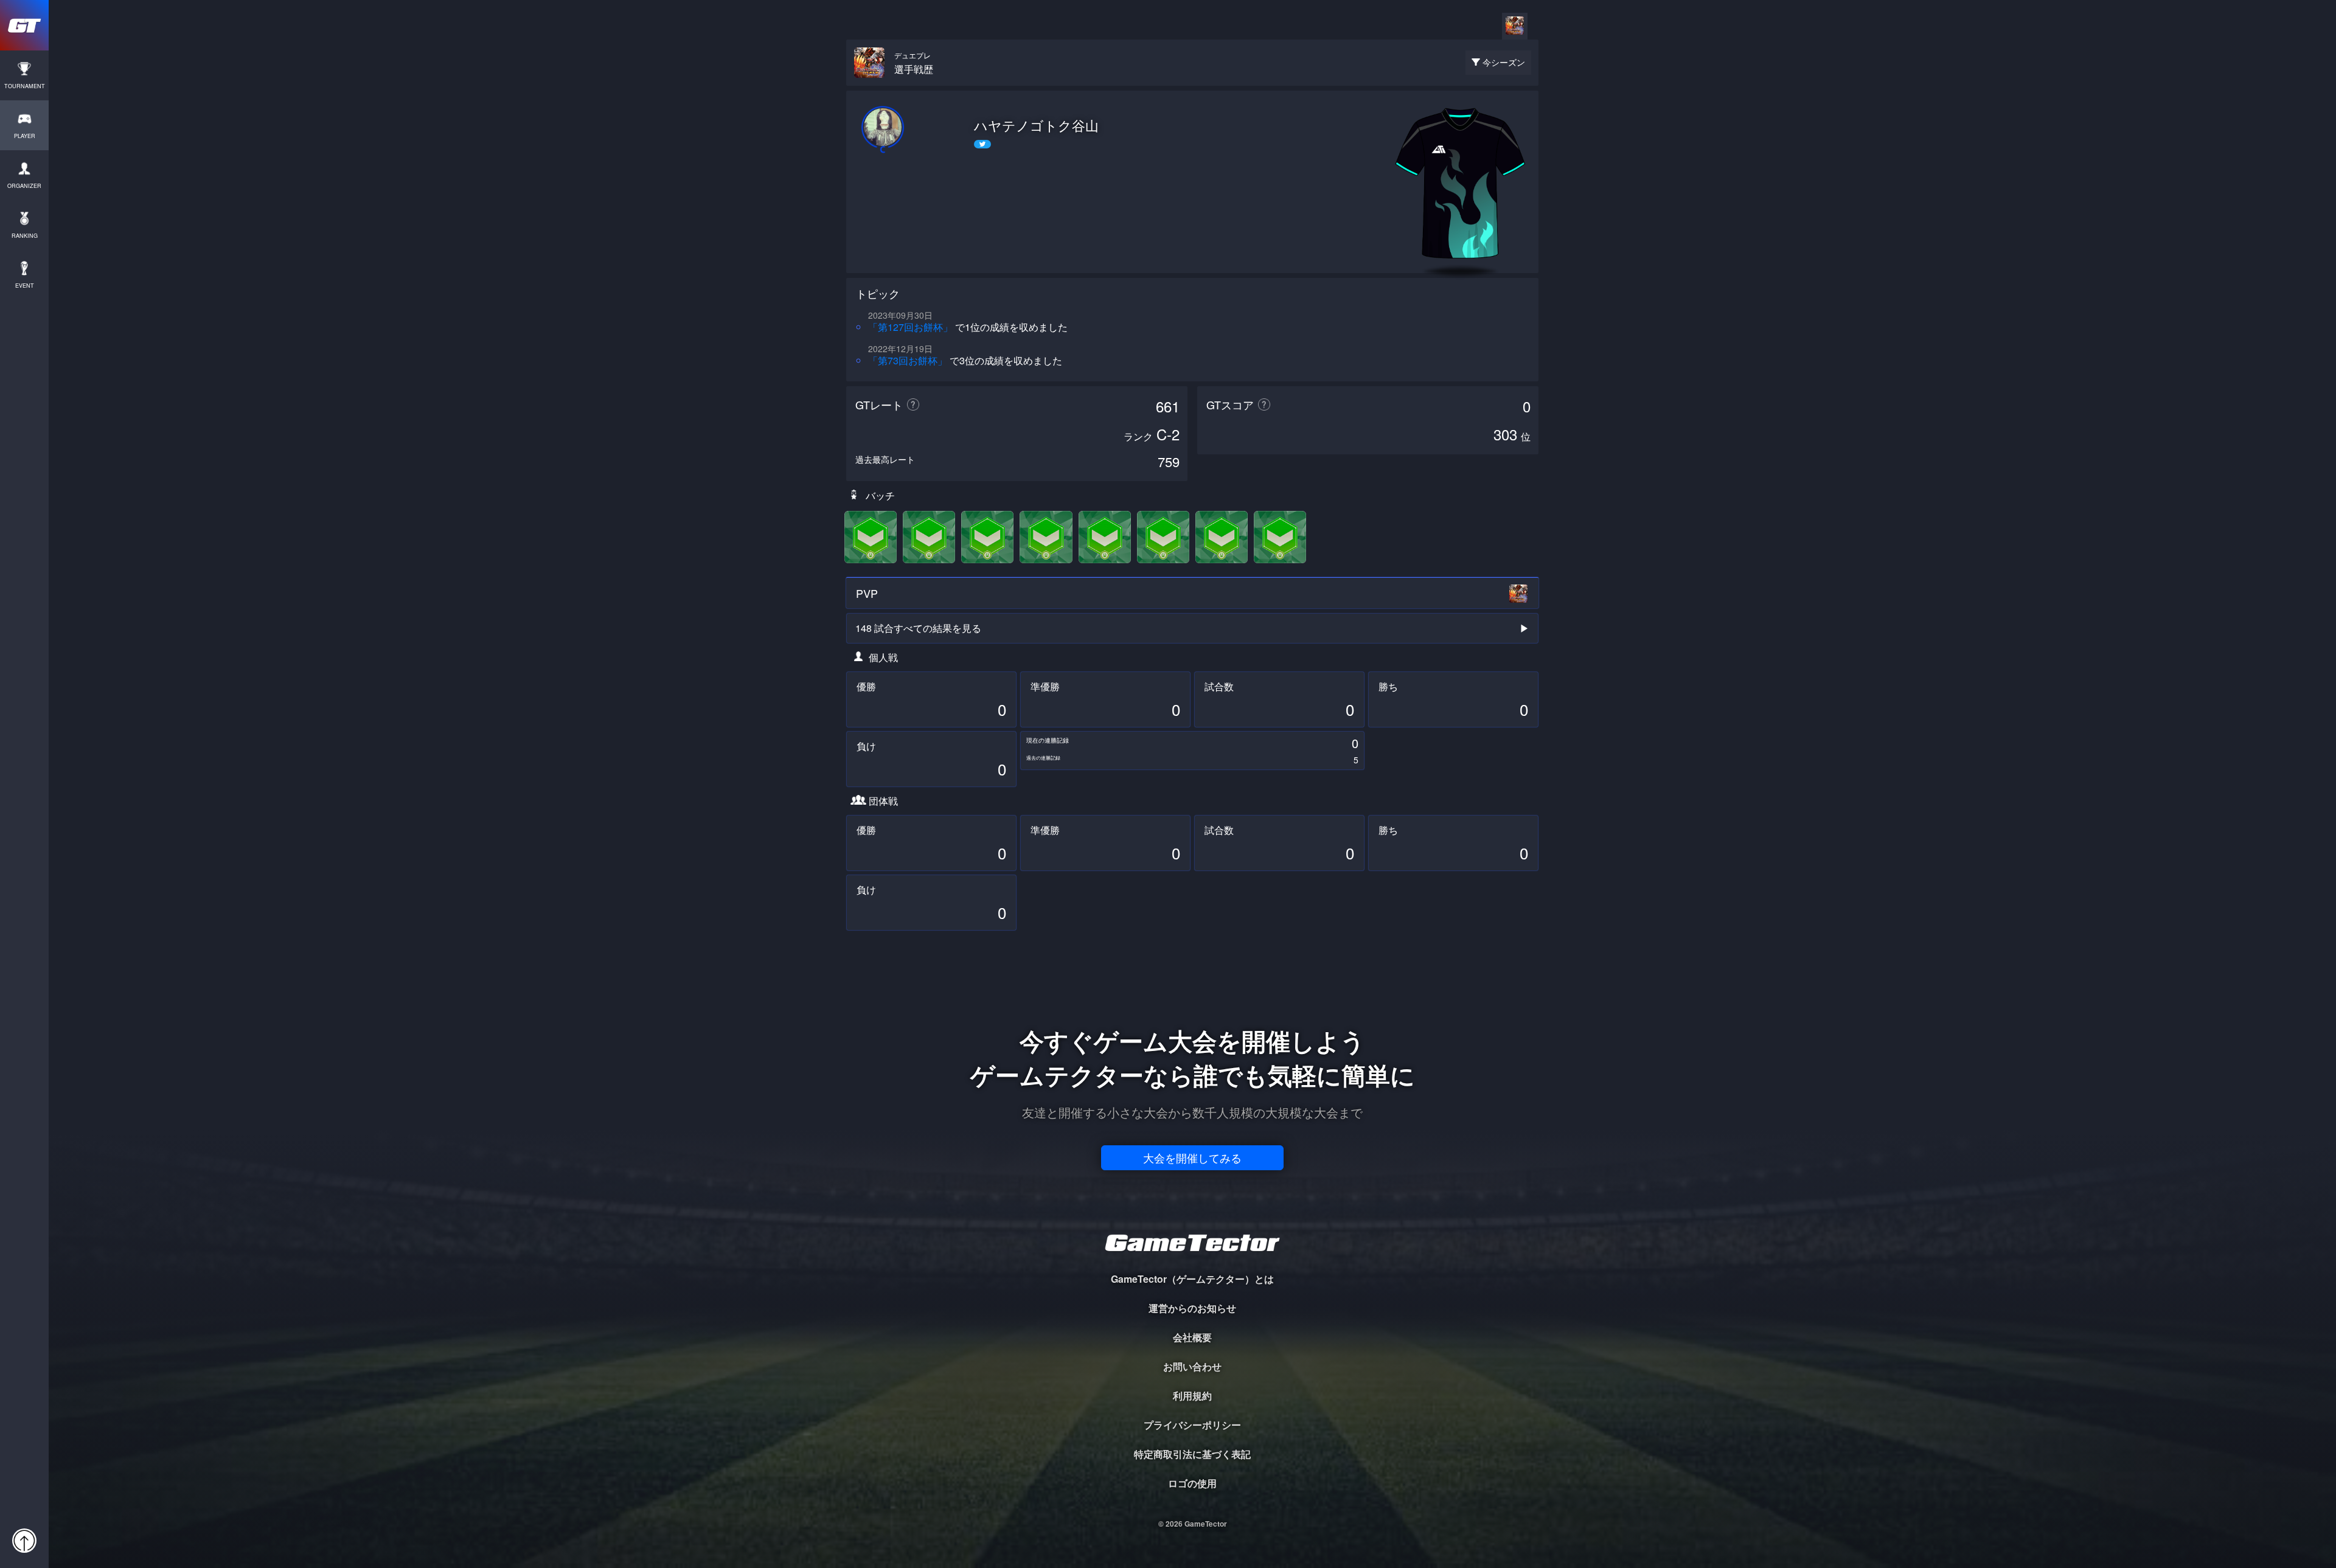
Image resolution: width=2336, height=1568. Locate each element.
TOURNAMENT (25, 86)
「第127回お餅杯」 (910, 327)
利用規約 (1192, 1396)
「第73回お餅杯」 (908, 360)
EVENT (25, 286)
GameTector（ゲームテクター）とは (1192, 1279)
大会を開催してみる (1192, 1157)
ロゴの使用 (1192, 1483)
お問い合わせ (1192, 1366)
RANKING (25, 236)
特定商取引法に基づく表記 (1192, 1454)
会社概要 (1192, 1337)
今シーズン (1504, 62)
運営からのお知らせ (1192, 1308)
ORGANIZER (24, 186)
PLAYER (25, 136)
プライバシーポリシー (1192, 1425)
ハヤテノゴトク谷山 (1036, 125)
